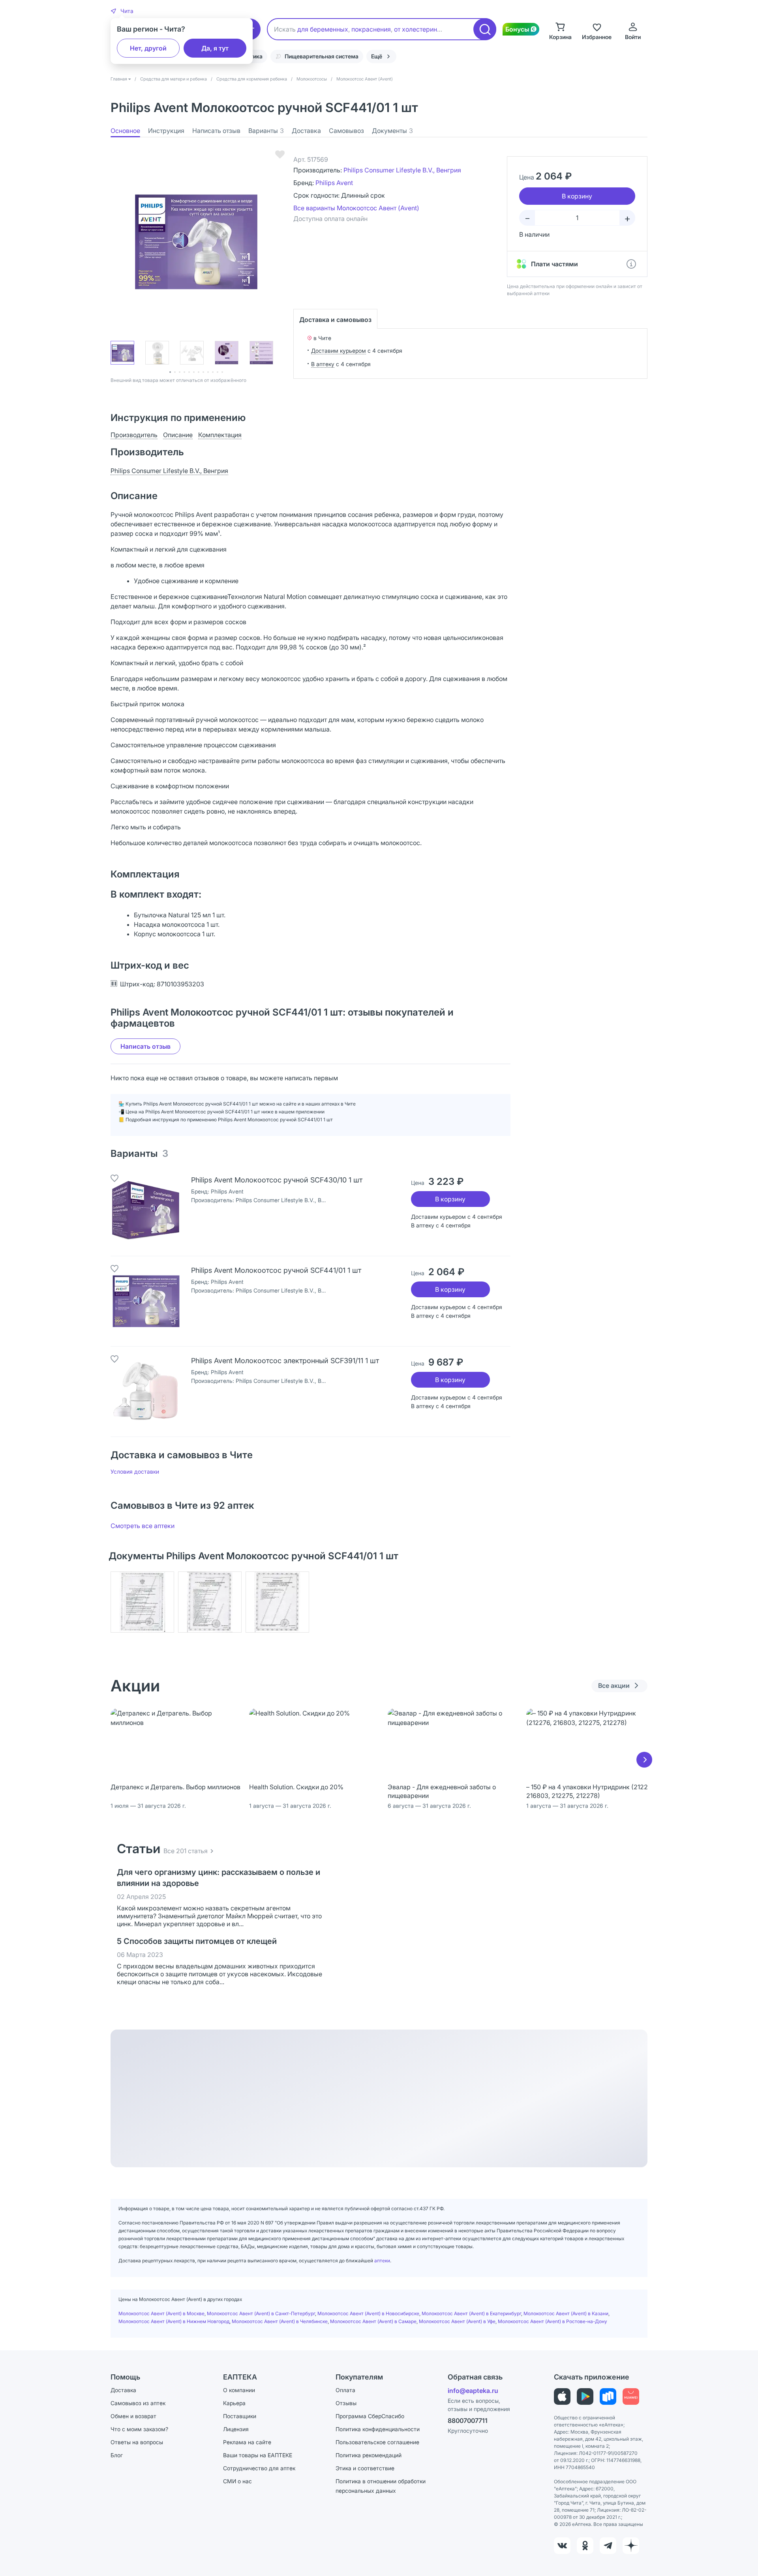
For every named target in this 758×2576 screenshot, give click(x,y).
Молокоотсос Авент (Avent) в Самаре (373, 2321)
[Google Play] (585, 2396)
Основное (125, 131)
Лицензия (236, 2429)
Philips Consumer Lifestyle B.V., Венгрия (402, 170)
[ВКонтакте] (562, 2546)
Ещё (377, 56)
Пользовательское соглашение (377, 2442)
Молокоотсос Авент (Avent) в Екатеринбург (471, 2313)
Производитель (134, 435)
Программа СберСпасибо (370, 2416)
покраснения (371, 29)
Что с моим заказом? (139, 2429)
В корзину (450, 1199)
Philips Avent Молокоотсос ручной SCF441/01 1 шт (276, 1270)
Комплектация (220, 435)
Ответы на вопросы (137, 2442)
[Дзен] (631, 2546)
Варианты (266, 131)
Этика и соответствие (365, 2468)
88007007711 (468, 2421)
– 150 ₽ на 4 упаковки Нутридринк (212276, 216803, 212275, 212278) (591, 1791)
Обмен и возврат (133, 2416)
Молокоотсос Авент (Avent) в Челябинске (280, 2321)
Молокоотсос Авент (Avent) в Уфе (457, 2321)
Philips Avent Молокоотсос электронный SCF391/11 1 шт (285, 1361)
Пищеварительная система (322, 56)
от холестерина (417, 29)
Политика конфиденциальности (378, 2429)
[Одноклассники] (585, 2546)
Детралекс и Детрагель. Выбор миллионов (175, 1787)
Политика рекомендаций (369, 2455)
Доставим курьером (339, 351)
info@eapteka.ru (473, 2391)
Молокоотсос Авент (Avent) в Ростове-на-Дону (553, 2321)
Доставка (306, 131)
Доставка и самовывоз (335, 320)
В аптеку (323, 364)
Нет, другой (148, 48)
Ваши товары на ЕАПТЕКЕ (258, 2455)
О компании (239, 2390)
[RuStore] (608, 2396)
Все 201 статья (186, 1851)
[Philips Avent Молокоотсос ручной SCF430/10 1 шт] (146, 1211)
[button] (122, 11)
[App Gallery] (631, 2396)
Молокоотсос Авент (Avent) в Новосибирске (368, 2313)
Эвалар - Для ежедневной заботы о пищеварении (442, 1791)
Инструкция (166, 131)
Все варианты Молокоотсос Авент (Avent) (356, 208)
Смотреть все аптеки (143, 1526)
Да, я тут (215, 48)
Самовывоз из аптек (138, 2403)
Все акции (614, 1686)
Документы (392, 131)
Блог (117, 2455)
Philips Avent (334, 183)
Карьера (234, 2403)
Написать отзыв (216, 131)
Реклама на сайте (247, 2442)
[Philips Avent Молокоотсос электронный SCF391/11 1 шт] (146, 1392)
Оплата (345, 2390)
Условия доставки (135, 1471)
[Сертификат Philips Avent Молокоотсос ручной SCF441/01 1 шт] (142, 1602)
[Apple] (562, 2396)
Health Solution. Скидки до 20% (296, 1787)
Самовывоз (346, 131)
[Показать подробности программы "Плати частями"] (631, 264)
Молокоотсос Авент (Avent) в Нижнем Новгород (174, 2321)
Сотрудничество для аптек (259, 2468)
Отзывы (346, 2403)
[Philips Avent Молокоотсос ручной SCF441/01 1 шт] (146, 1301)
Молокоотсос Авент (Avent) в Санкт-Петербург (261, 2313)
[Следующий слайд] (644, 1760)
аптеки (382, 2261)
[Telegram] (608, 2546)
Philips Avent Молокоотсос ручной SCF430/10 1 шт (277, 1180)
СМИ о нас (237, 2481)
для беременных (323, 29)
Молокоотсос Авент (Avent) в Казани (566, 2313)
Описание (178, 435)
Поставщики (240, 2416)
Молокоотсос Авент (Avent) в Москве (161, 2313)
